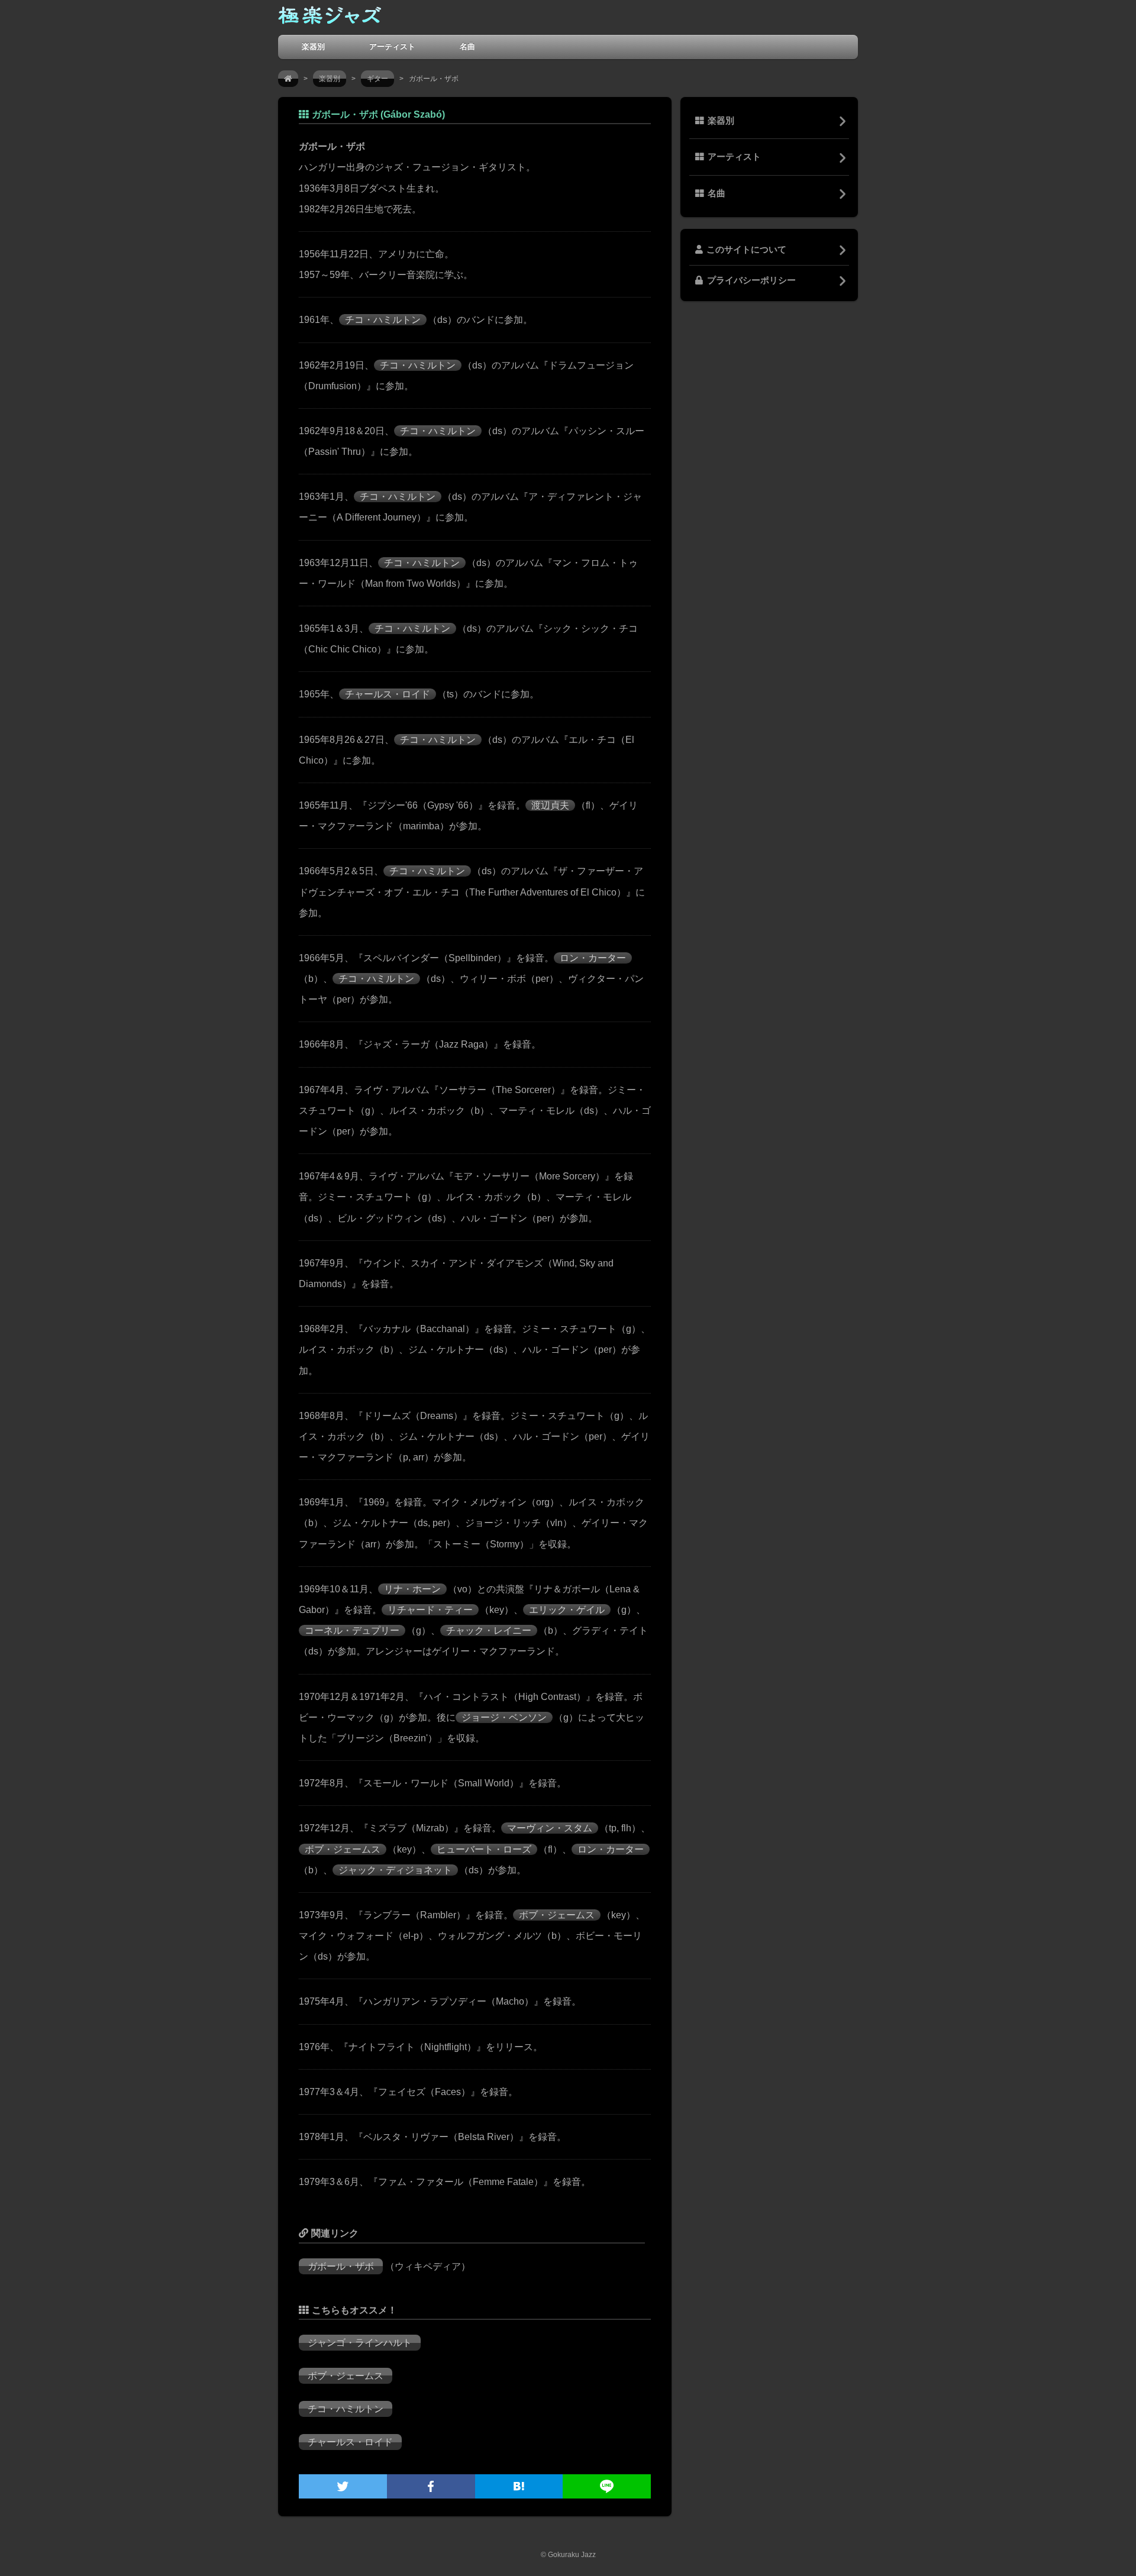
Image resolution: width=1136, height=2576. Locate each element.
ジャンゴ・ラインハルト (360, 2343)
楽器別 (313, 46)
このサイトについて (746, 250)
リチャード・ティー (430, 1610)
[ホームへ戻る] (330, 18)
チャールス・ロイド (388, 694)
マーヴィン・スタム (550, 1828)
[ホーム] (288, 79)
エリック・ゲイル (567, 1610)
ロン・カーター (593, 958)
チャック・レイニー (489, 1630)
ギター (377, 79)
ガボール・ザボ (341, 2266)
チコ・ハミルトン (383, 320)
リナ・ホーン (412, 1589)
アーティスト (392, 46)
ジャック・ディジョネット (395, 1870)
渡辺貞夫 (550, 805)
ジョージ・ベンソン (504, 1717)
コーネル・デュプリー (352, 1630)
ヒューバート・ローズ (484, 1849)
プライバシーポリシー (751, 280)
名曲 (467, 46)
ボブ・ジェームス (343, 1849)
